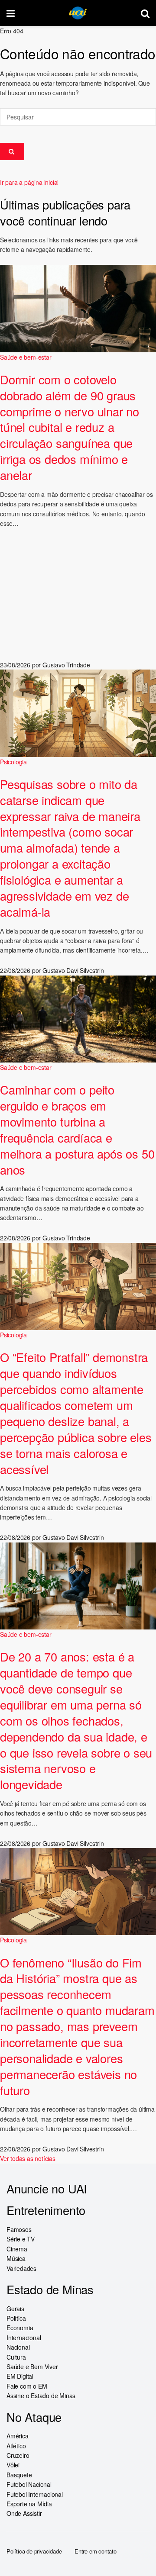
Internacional (24, 2338)
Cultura (16, 2357)
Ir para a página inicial (29, 182)
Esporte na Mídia (29, 2504)
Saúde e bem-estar (26, 357)
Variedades (21, 2268)
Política (16, 2318)
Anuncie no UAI (47, 2188)
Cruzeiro (18, 2455)
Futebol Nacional (29, 2484)
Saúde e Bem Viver (32, 2367)
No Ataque (34, 2417)
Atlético (16, 2446)
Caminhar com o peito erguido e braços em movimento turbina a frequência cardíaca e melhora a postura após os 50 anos (77, 1130)
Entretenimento (46, 2210)
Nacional (18, 2347)
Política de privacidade (34, 2551)
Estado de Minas (50, 2289)
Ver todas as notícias (28, 2158)
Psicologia (13, 762)
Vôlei (13, 2465)
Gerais (15, 2309)
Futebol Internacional (35, 2494)
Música (16, 2258)
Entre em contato (96, 2551)
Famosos (19, 2229)
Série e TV (21, 2239)
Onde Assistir (24, 2513)
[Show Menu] (11, 13)
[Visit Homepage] (78, 13)
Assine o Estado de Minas (41, 2396)
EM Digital (20, 2376)
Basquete (19, 2475)
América (18, 2436)
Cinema (17, 2249)
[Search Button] (145, 13)
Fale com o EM (27, 2386)
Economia (20, 2328)
